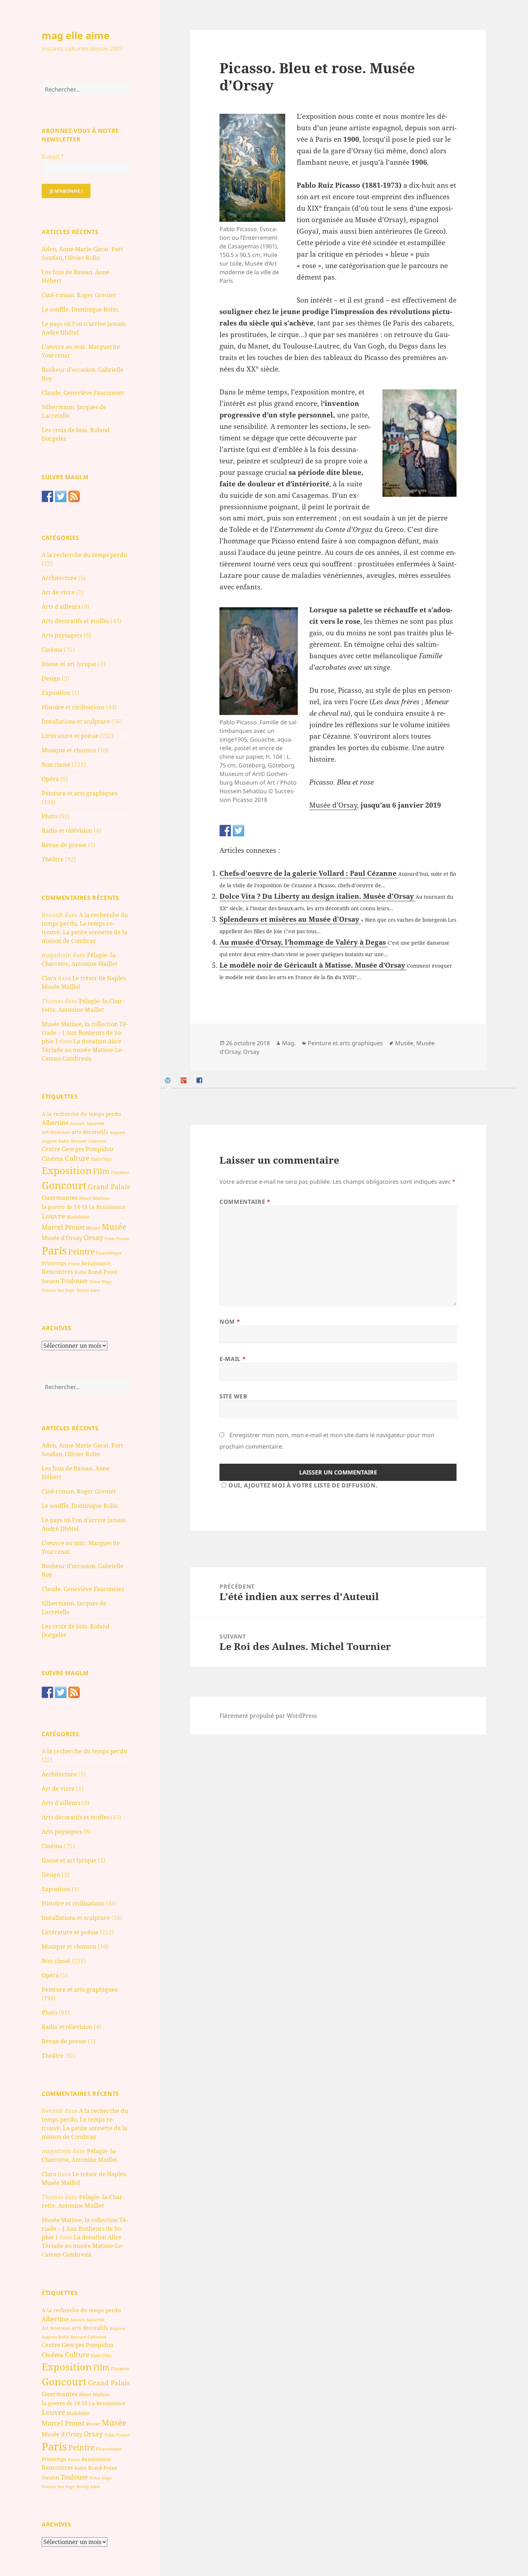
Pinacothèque (109, 1253)
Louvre (53, 1216)
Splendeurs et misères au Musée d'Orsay (290, 919)
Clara (49, 978)
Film (101, 1171)
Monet (93, 1228)
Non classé (56, 765)
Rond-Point (103, 1272)
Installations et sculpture (76, 721)
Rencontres (57, 1272)
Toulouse (74, 1281)
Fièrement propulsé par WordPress (268, 1716)
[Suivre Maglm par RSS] (74, 496)
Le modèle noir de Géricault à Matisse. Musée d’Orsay (313, 965)
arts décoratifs (90, 1132)
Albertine (55, 1123)
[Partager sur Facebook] (225, 831)
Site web (233, 1396)
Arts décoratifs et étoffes (75, 621)
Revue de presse (64, 845)
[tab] (169, 1081)
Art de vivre (58, 592)
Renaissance (96, 1263)
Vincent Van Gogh (58, 1290)
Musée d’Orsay (333, 805)
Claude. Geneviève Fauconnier (83, 393)
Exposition (56, 693)
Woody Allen (88, 1290)
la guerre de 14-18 (64, 1207)
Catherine (97, 1141)
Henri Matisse (94, 1198)
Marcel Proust (63, 1227)
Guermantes (60, 1198)
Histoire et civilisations (73, 707)
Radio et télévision (67, 831)
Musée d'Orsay (62, 1238)
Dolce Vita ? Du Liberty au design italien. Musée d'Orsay (318, 896)
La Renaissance (107, 1207)
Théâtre (53, 859)
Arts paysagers (62, 635)
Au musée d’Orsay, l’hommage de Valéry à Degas (304, 942)
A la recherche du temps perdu (84, 555)
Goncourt (64, 1185)
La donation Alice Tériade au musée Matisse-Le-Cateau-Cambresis (83, 1050)
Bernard (78, 1141)
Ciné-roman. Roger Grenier (79, 295)
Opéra (50, 779)
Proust (74, 1264)
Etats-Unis (101, 1159)
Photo (50, 816)
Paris (54, 1250)
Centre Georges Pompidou (78, 1149)
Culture (77, 1158)
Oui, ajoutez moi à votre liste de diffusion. (303, 1485)
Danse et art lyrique (69, 664)
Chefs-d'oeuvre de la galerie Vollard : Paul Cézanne (309, 873)
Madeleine (78, 1217)
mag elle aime (76, 35)
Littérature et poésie (70, 736)
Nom (230, 1322)
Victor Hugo (101, 1282)
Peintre (81, 1252)
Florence (120, 1172)
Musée (114, 1227)
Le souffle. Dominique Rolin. (80, 309)
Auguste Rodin (55, 1141)
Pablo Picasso (117, 1238)
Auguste (117, 1132)
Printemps (54, 1263)
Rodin (80, 1272)
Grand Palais (109, 1186)
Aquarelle (95, 1123)
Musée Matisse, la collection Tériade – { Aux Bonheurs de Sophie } (85, 1033)
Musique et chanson (69, 750)
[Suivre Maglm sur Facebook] (47, 496)
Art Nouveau (56, 1132)
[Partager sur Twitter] (238, 831)
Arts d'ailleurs (61, 607)
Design (51, 678)
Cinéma (52, 650)
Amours (77, 1123)
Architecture (59, 578)
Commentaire (245, 1202)
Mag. (289, 1043)
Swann (50, 1281)
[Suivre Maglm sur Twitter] (61, 496)
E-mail (53, 156)
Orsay (93, 1238)
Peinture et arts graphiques (80, 793)
